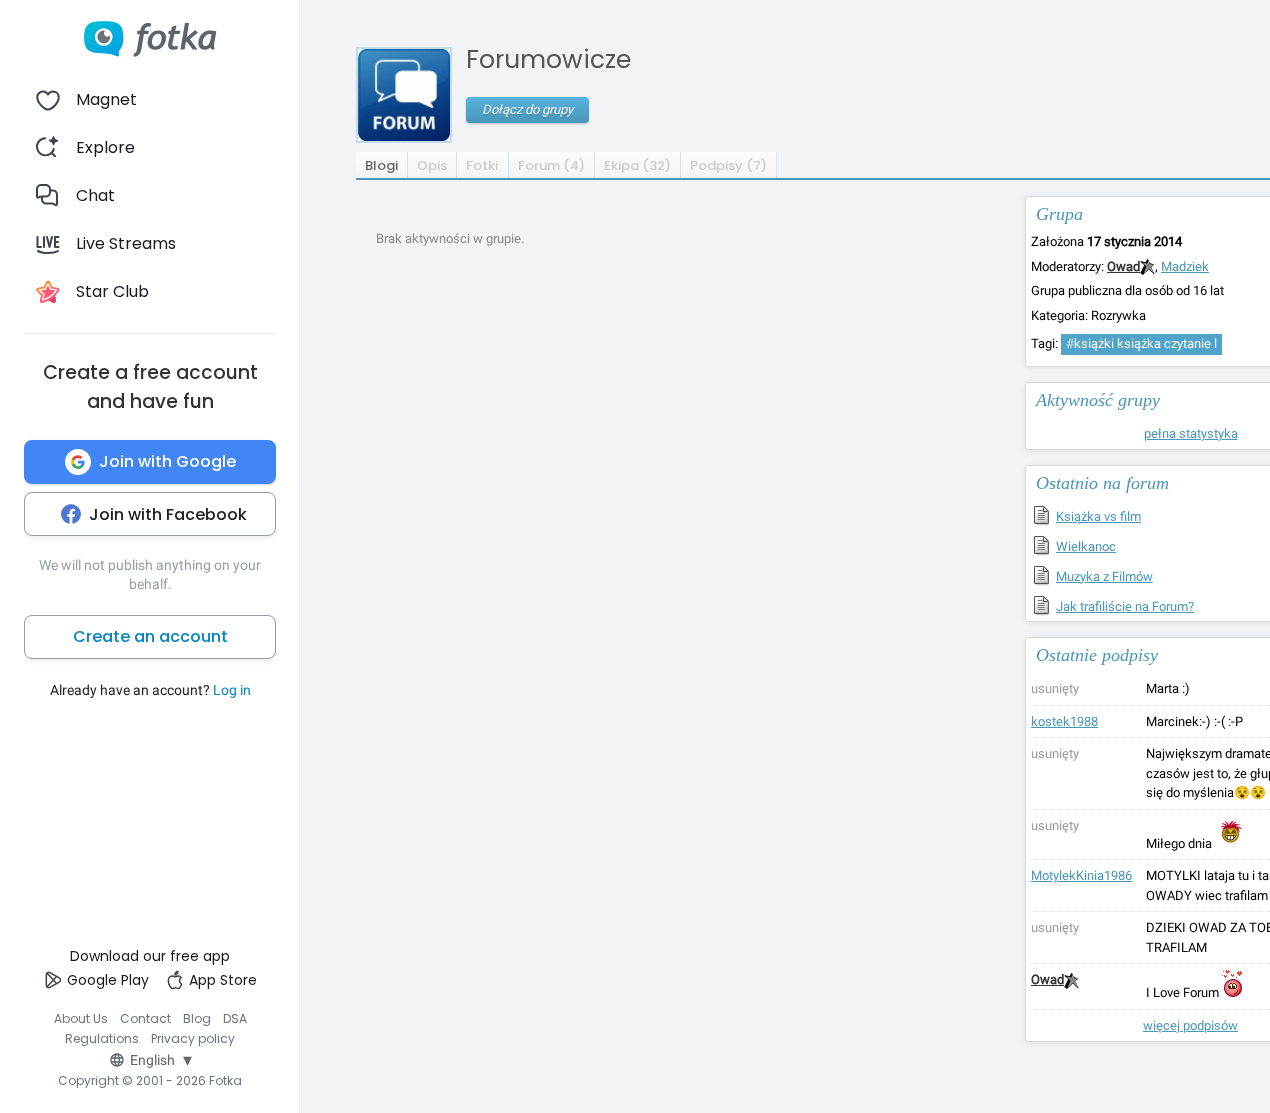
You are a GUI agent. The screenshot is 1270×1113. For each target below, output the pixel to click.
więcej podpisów (1190, 1025)
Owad (1123, 266)
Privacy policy (193, 1038)
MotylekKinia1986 (1081, 875)
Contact (145, 1018)
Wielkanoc (1086, 546)
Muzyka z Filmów (1104, 576)
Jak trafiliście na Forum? (1125, 606)
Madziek (1185, 266)
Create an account (150, 636)
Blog (197, 1018)
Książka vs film (1098, 516)
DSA (235, 1018)
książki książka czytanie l (1141, 343)
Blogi (381, 165)
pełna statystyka (1191, 433)
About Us (81, 1018)
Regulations (102, 1038)
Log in (232, 690)
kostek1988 (1064, 721)
